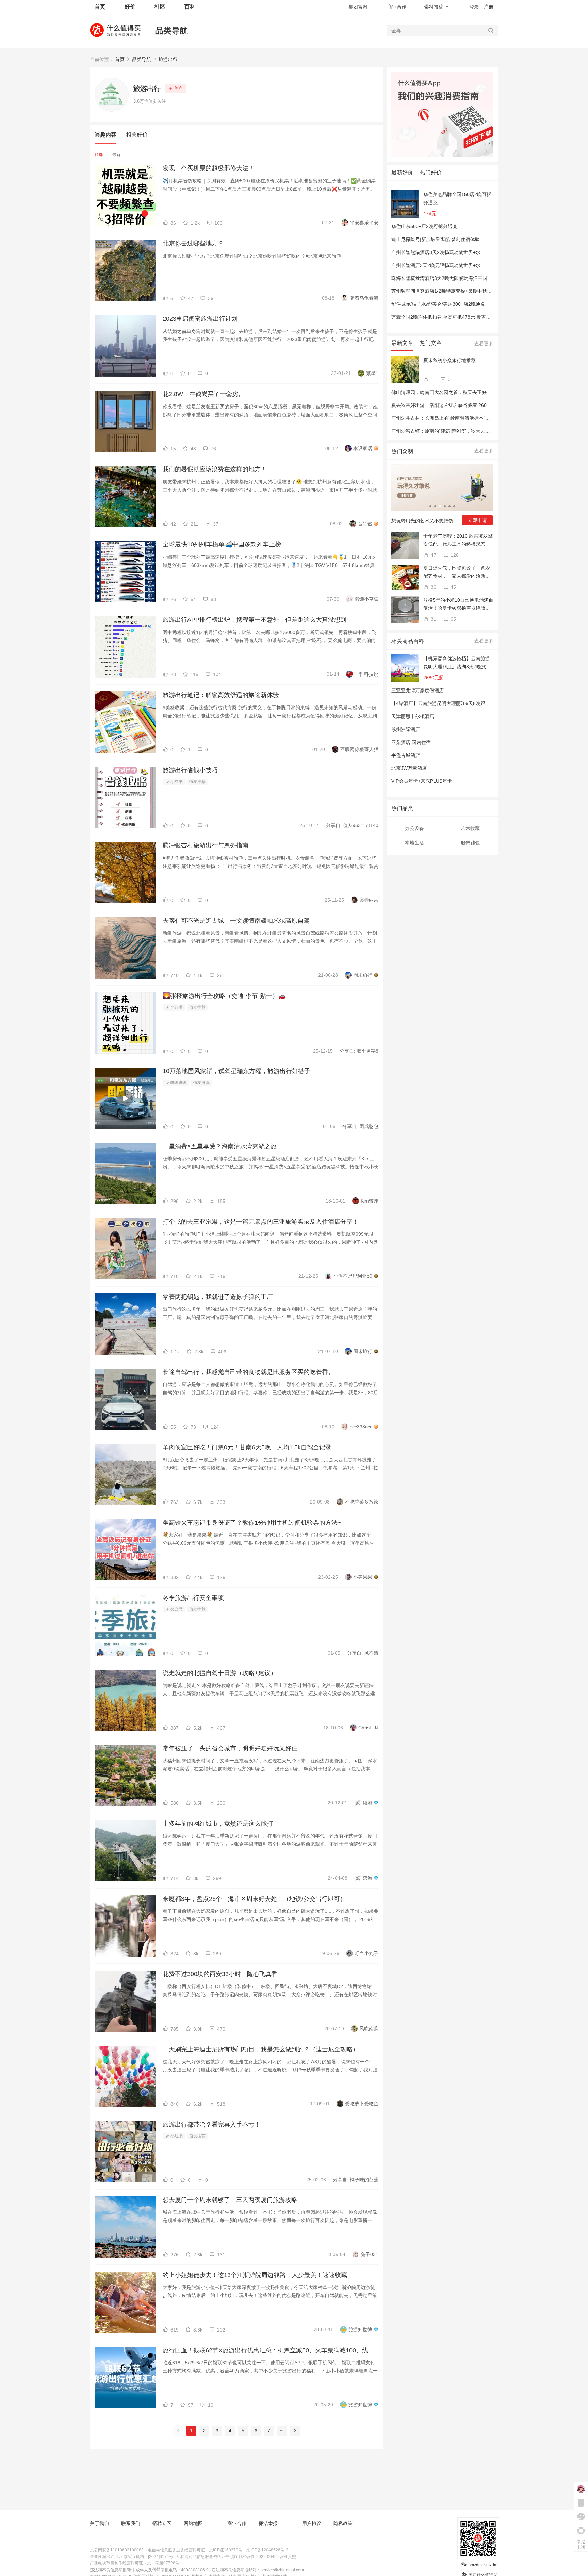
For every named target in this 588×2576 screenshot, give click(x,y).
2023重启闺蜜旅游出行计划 (200, 319)
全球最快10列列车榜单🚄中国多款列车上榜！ (225, 544)
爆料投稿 (434, 7)
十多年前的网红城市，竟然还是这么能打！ (221, 1824)
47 (433, 555)
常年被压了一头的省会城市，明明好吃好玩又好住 (230, 1748)
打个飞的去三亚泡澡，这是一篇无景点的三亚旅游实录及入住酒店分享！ (261, 1222)
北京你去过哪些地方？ (193, 243)
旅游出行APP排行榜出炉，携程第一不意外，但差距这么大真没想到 (255, 620)
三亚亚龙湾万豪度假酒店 (418, 690)
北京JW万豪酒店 (409, 768)
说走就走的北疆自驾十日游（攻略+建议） (220, 1673)
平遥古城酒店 (406, 755)
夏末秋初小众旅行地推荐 (450, 360)
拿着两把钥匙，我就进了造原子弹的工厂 (218, 1297)
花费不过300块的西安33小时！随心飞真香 (220, 1974)
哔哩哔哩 (178, 1083)
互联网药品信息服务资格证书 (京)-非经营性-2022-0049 (226, 2557)
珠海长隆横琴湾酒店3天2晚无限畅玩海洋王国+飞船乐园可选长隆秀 (462, 278)
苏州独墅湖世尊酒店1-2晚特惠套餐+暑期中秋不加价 (446, 291)
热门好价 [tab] (431, 172)
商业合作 (397, 7)
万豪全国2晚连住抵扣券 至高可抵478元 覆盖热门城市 (448, 317)
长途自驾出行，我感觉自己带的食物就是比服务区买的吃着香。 (248, 1372)
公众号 (176, 1609)
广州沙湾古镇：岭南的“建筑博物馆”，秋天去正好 (443, 431)
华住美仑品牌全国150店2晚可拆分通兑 (457, 198)
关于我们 (99, 2523)
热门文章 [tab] (431, 343)
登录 (474, 7)
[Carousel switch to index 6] (454, 506)
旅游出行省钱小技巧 (190, 770)
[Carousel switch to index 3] (440, 506)
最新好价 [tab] (402, 172)
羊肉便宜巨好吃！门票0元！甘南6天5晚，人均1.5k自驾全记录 (247, 1447)
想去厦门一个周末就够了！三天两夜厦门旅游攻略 (230, 2200)
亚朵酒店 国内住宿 (411, 742)
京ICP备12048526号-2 (267, 2550)
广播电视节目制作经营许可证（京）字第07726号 (135, 2563)
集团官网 (358, 7)
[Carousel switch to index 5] (450, 506)
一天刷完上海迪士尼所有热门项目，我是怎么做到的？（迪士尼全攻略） (261, 2049)
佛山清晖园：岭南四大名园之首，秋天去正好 (439, 392)
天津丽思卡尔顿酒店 (413, 716)
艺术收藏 (470, 828)
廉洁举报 (268, 2523)
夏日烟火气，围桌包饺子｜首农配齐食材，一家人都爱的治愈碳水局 (457, 573)
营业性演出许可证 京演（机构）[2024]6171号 (132, 2557)
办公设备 (414, 828)
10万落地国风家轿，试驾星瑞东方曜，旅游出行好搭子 (236, 1071)
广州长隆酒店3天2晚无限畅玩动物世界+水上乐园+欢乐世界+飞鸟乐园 (465, 265)
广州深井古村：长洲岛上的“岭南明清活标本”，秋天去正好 (453, 418)
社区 (160, 7)
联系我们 (131, 2523)
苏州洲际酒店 (406, 729)
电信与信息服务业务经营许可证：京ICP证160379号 (195, 2550)
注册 (489, 7)
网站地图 (193, 2523)
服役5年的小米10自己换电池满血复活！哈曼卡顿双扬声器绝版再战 (458, 605)
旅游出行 (168, 59)
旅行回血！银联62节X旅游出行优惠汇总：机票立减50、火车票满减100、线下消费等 (271, 2350)
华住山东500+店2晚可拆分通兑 (424, 226)
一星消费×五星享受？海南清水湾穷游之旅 (220, 1146)
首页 (120, 59)
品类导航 (171, 30)
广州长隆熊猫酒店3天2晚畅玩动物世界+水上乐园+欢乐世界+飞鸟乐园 (465, 252)
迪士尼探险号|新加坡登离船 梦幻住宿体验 (436, 239)
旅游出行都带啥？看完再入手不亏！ (212, 2125)
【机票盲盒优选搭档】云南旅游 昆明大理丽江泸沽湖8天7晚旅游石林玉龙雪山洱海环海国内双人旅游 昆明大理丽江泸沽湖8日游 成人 (457, 663)
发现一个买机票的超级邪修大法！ (209, 168)
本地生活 (414, 843)
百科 (190, 7)
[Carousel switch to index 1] (430, 506)
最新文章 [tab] (402, 343)
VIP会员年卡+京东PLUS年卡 (422, 781)
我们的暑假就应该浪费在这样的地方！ (215, 469)
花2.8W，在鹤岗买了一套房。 (203, 394)
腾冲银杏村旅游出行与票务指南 (206, 845)
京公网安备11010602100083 (117, 2550)
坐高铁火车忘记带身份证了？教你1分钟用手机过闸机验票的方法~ (252, 1523)
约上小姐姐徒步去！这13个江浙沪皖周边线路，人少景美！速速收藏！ (258, 2275)
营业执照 (288, 2557)
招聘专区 (162, 2523)
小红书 (176, 782)
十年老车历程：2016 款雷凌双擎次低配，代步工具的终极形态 (458, 540)
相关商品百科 (408, 641)
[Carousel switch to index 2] (435, 506)
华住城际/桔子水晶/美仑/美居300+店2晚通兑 (438, 304)
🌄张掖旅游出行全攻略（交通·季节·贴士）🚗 (224, 996)
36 (433, 587)
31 (433, 619)
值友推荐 (197, 782)
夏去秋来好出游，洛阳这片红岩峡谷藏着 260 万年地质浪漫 (454, 405)
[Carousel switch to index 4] (445, 506)
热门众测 (402, 451)
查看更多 (484, 344)
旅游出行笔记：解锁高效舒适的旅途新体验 (221, 695)
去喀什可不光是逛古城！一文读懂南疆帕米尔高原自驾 (236, 921)
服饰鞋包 (470, 843)
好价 (130, 7)
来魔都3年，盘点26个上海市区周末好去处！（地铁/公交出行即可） (254, 1899)
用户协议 (312, 2523)
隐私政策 (343, 2523)
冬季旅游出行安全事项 (193, 1598)
